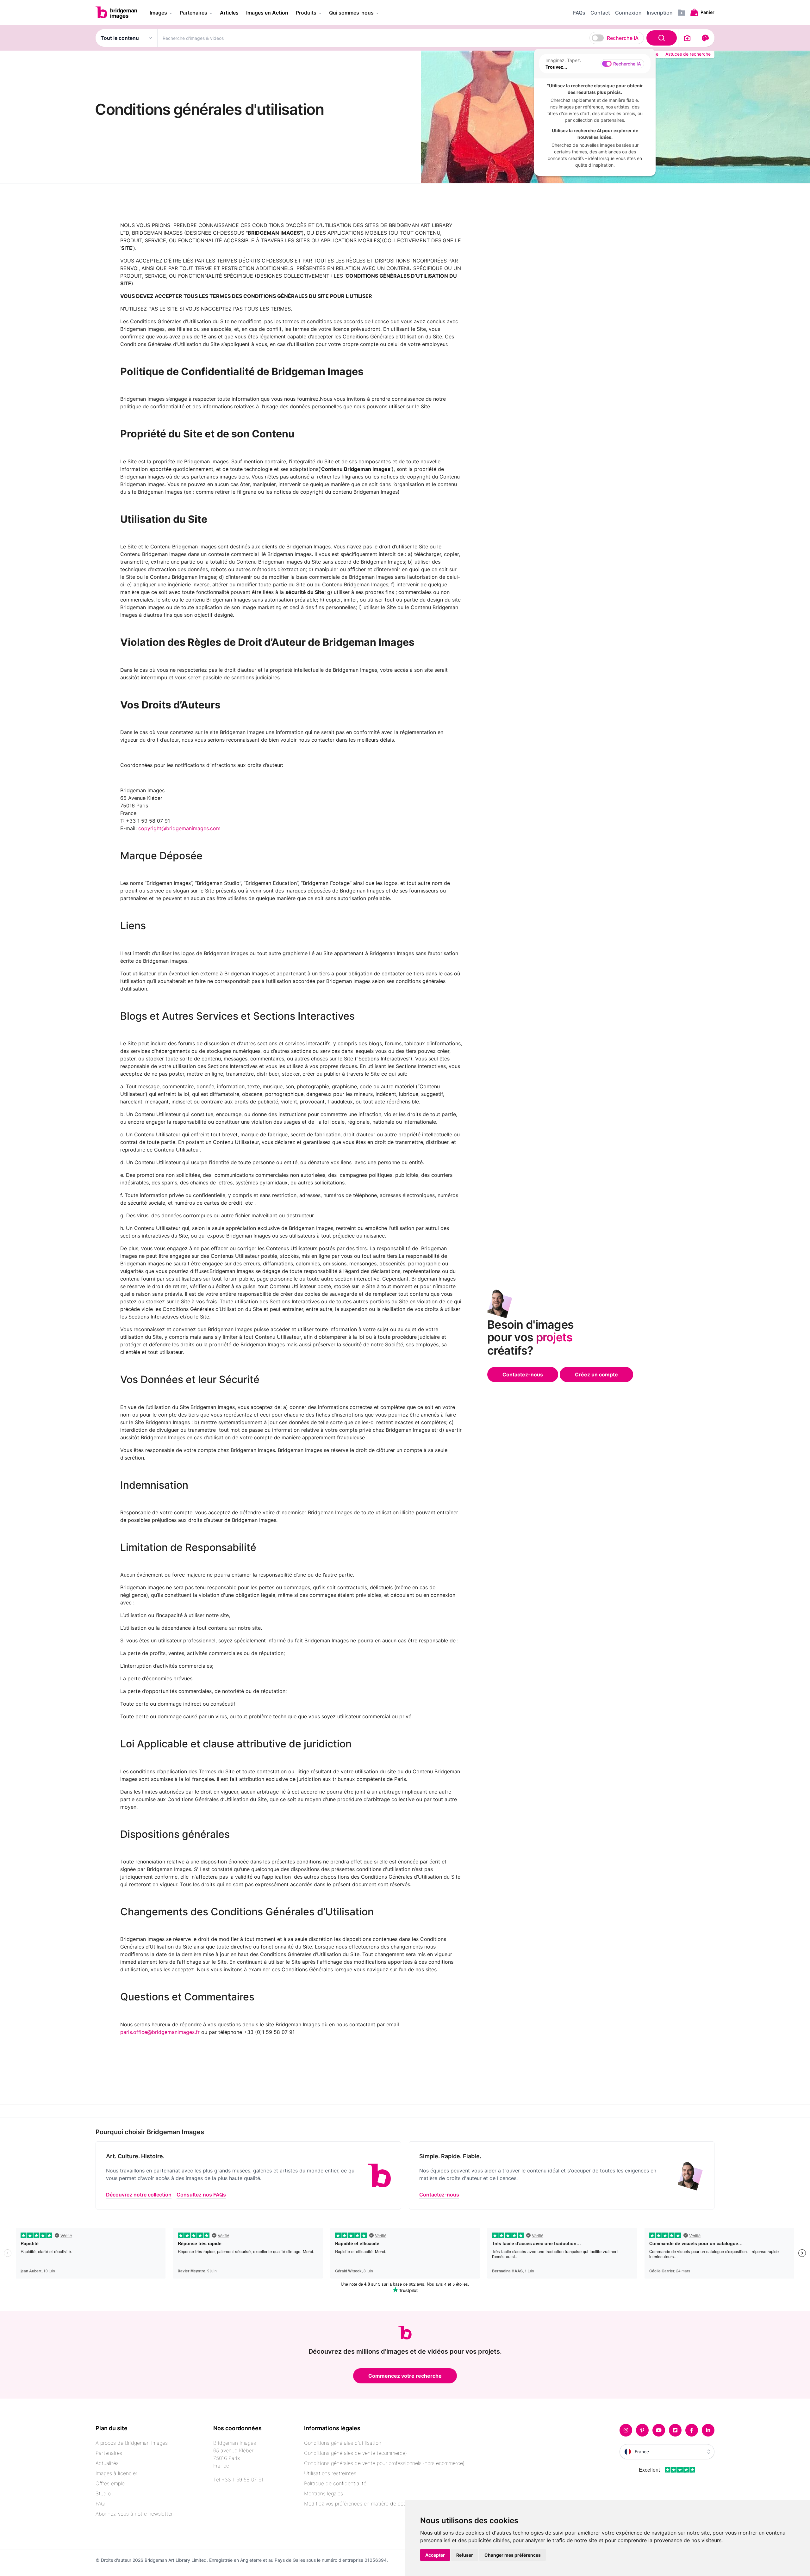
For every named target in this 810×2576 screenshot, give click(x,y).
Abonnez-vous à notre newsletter (134, 2514)
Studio (103, 2493)
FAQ (100, 2504)
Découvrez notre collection (139, 2195)
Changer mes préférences (513, 2555)
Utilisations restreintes (330, 2473)
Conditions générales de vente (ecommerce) (355, 2453)
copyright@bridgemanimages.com (179, 828)
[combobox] (418, 38)
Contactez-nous (523, 1374)
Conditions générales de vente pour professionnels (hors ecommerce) (384, 2463)
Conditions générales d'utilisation (343, 2443)
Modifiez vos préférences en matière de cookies (360, 2504)
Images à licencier (116, 2473)
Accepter (435, 2555)
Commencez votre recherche (405, 2376)
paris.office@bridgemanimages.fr (160, 2032)
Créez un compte (596, 1374)
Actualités (107, 2463)
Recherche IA (623, 38)
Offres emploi (111, 2483)
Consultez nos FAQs (201, 2195)
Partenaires (109, 2453)
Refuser (465, 2555)
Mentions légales (324, 2493)
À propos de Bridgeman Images (132, 2443)
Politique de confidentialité (335, 2483)
